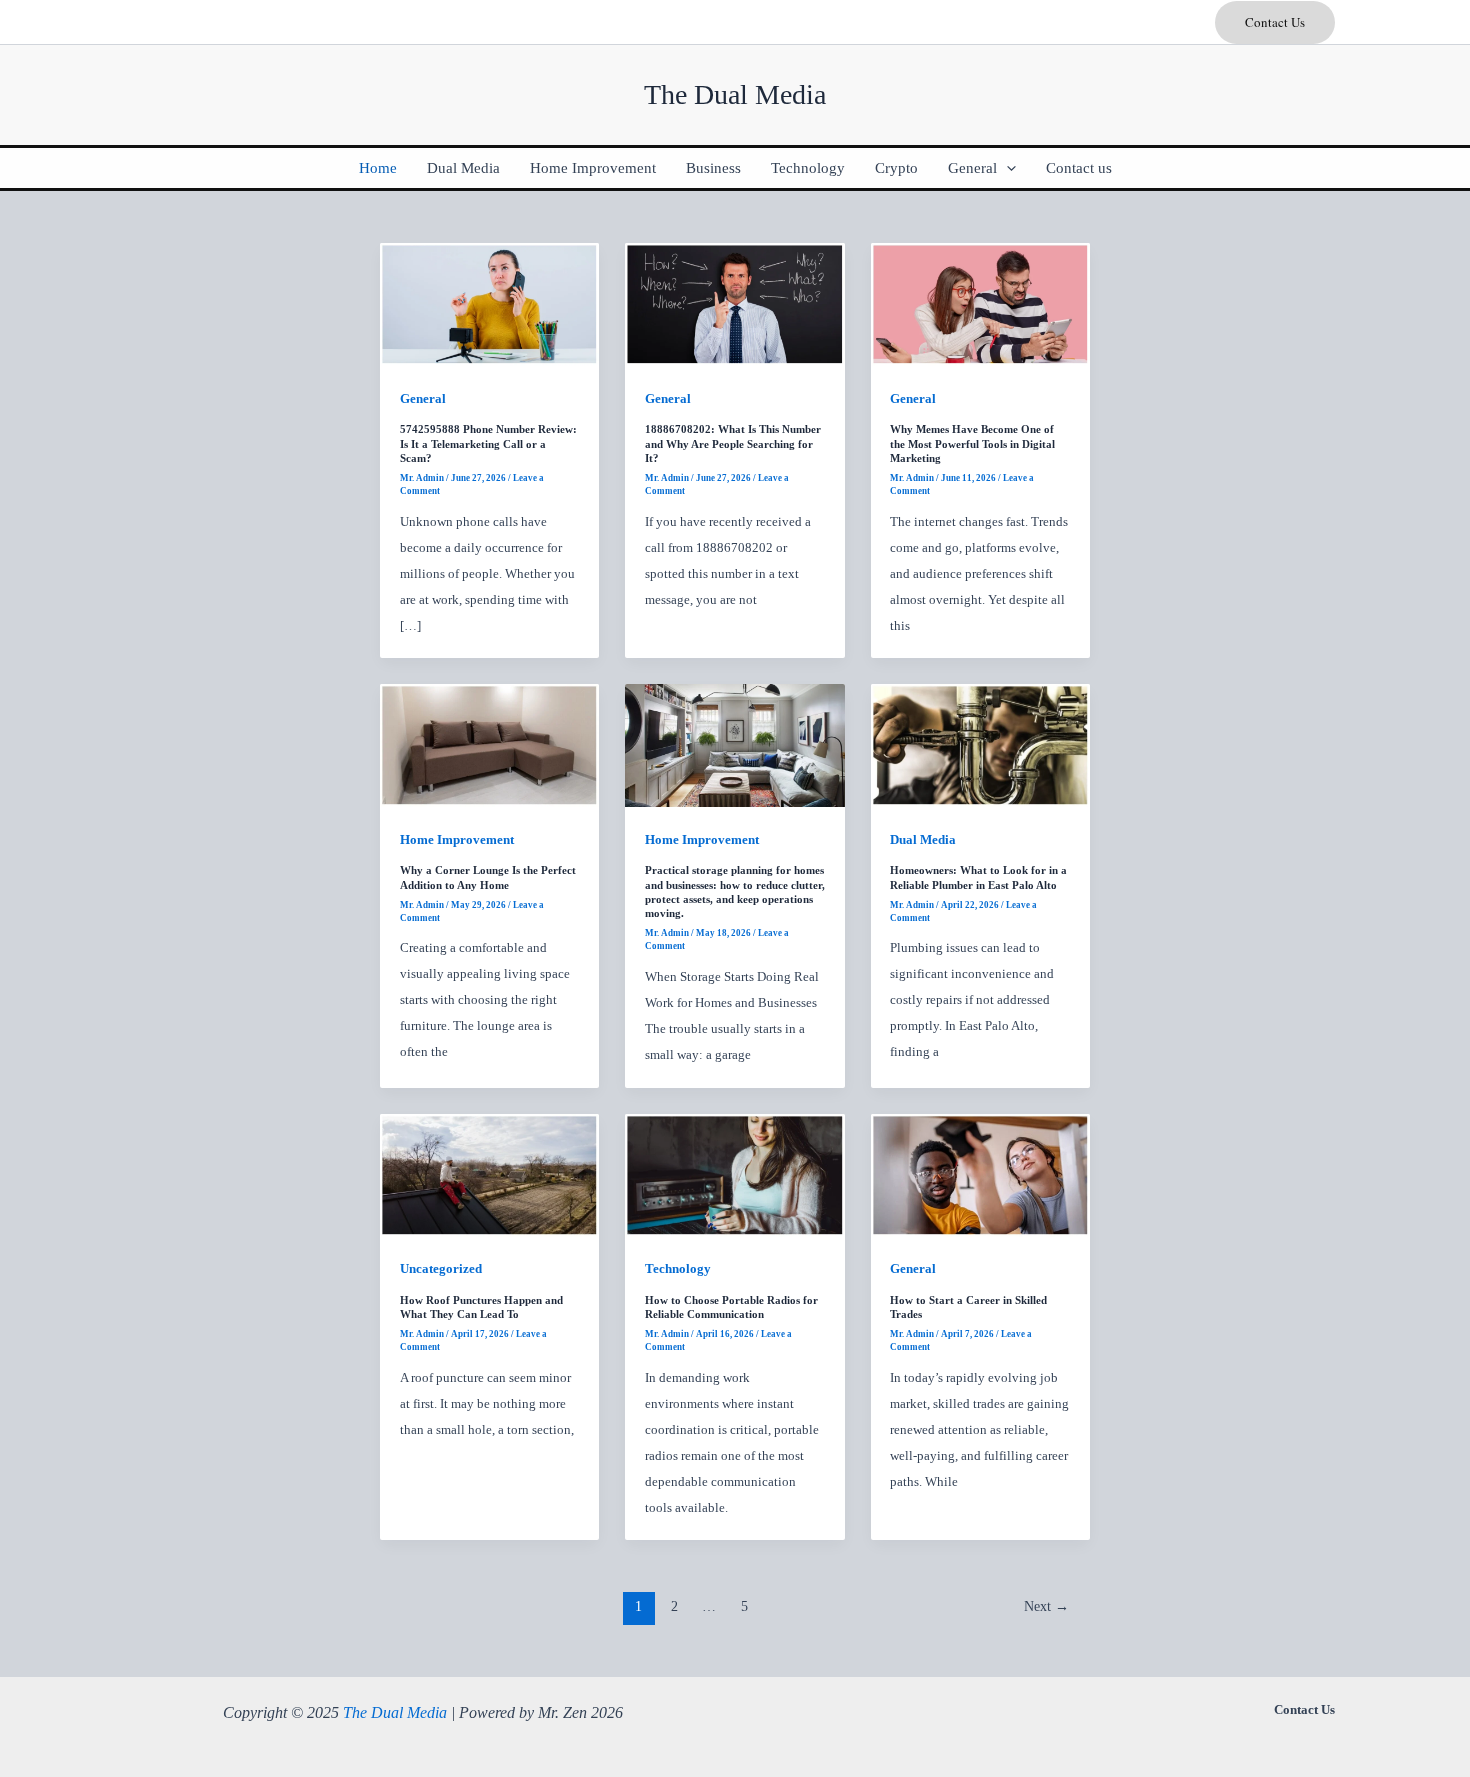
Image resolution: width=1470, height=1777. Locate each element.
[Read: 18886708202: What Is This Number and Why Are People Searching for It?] (734, 303)
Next (1046, 1606)
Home (378, 168)
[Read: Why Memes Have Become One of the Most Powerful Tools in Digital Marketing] (980, 303)
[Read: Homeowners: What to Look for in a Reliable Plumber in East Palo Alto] (980, 744)
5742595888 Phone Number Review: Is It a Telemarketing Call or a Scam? (488, 443)
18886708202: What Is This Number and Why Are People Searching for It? (733, 443)
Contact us (1079, 168)
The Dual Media (395, 1712)
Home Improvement (593, 168)
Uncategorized (441, 1268)
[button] (1275, 22)
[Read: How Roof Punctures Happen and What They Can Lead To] (489, 1173)
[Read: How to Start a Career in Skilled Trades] (980, 1173)
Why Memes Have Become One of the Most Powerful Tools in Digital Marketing (972, 443)
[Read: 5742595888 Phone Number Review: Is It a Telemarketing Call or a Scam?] (489, 303)
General (972, 168)
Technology (808, 168)
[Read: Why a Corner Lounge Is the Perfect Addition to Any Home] (489, 744)
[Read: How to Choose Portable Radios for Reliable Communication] (734, 1173)
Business (713, 168)
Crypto (896, 168)
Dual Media (463, 168)
